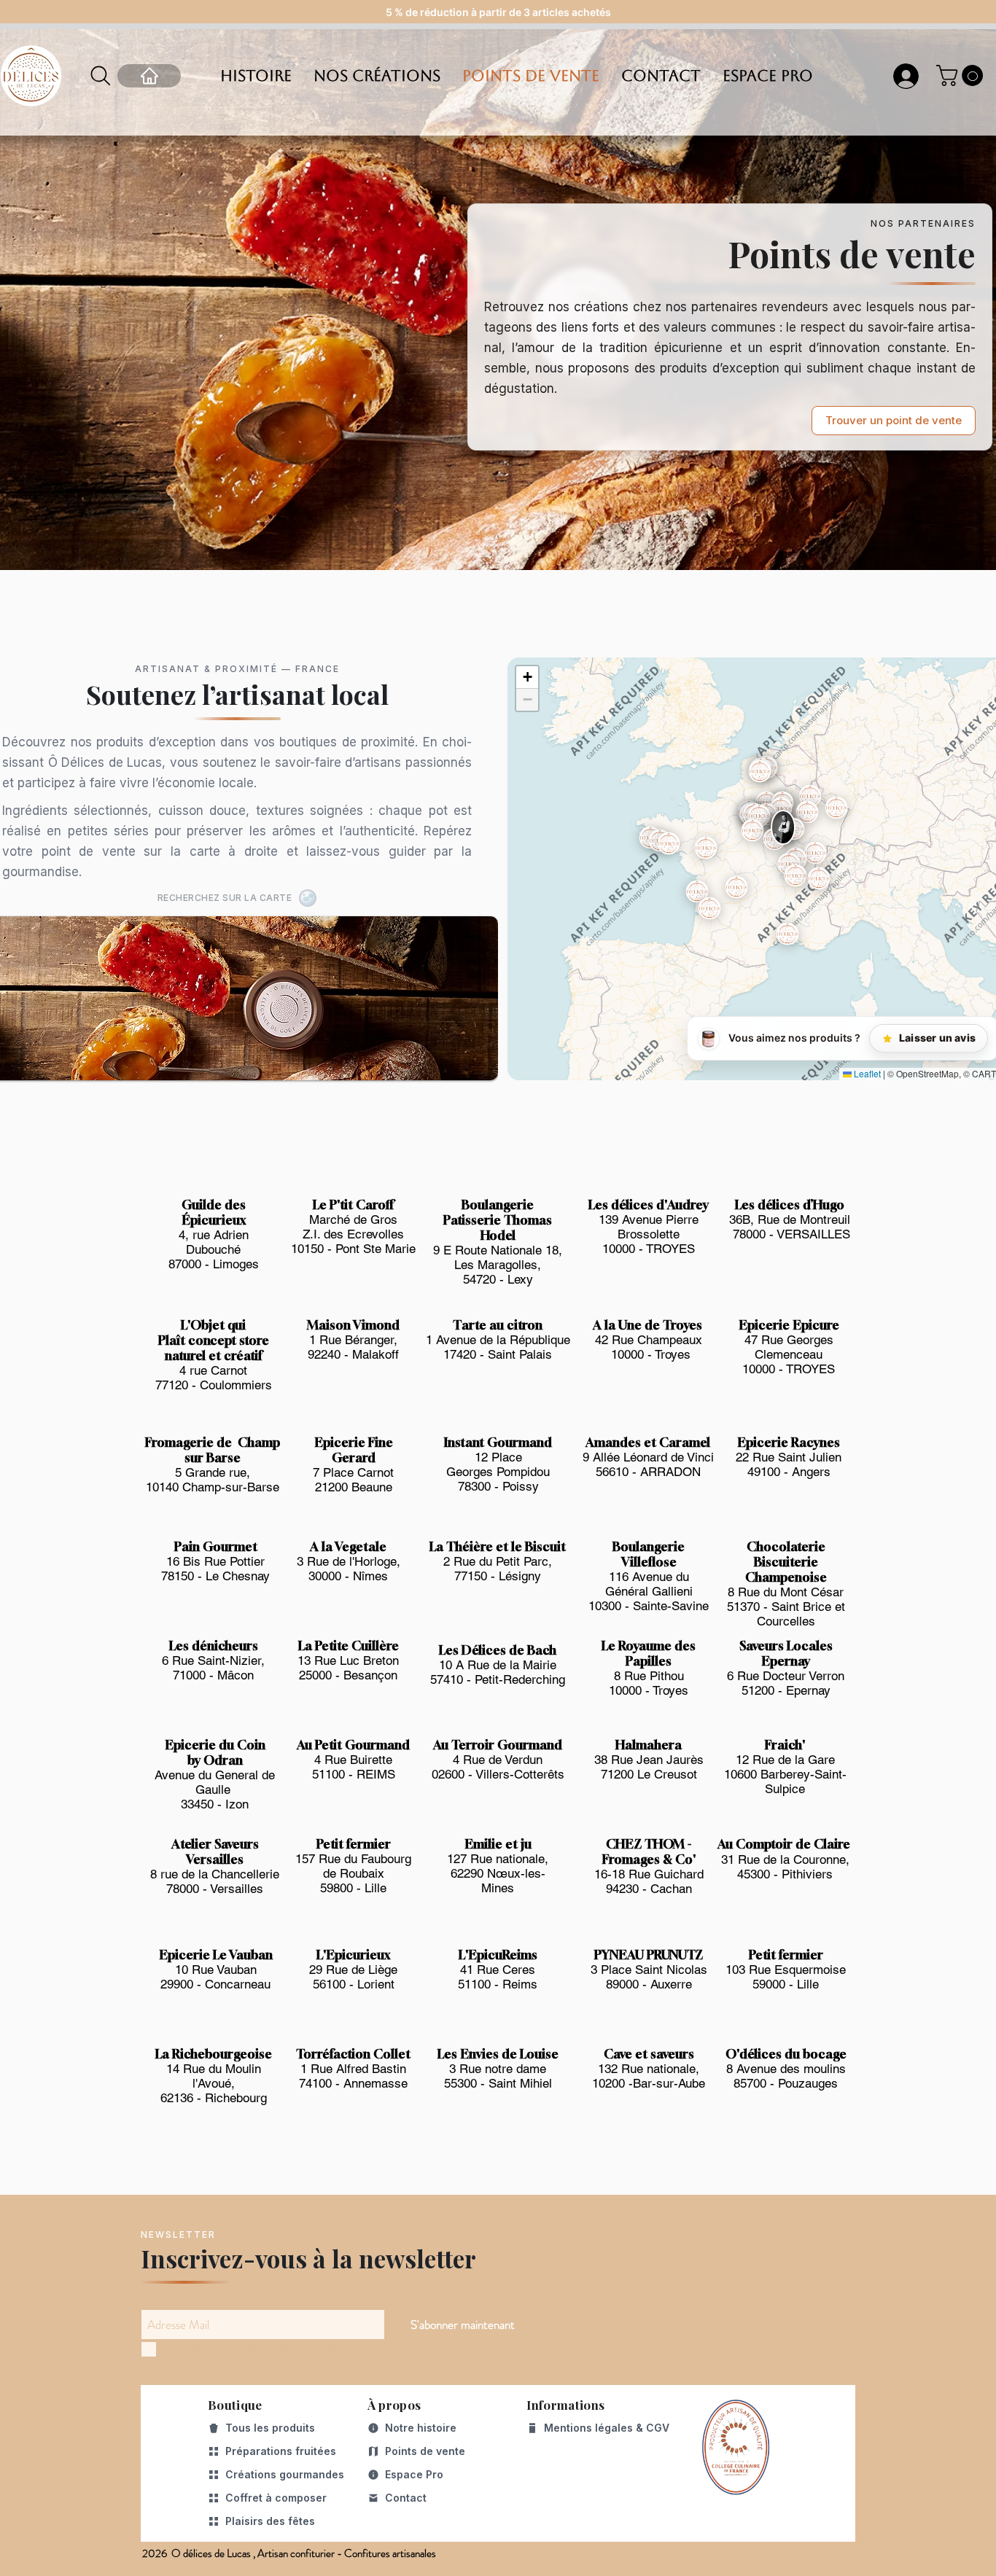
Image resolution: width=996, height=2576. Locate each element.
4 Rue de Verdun (498, 1760)
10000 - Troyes (649, 1354)
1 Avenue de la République (498, 1340)
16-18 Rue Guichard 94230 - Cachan (649, 1881)
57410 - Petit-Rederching (498, 1679)
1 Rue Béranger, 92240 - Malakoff (353, 1347)
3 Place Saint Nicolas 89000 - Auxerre (649, 1977)
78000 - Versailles (215, 1889)
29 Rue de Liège (353, 1970)
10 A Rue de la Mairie (498, 1665)
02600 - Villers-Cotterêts (498, 1774)
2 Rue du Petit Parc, (498, 1561)
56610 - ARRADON (648, 1472)
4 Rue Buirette (353, 1760)
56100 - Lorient (354, 1984)
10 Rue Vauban (216, 1970)
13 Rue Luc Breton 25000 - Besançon (348, 1668)
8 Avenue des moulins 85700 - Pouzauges (786, 2076)
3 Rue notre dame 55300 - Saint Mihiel (498, 2076)
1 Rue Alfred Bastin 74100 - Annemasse (353, 2076)
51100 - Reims (498, 1984)
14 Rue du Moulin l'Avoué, (214, 2076)
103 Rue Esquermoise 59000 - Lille (786, 1977)
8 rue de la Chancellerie (215, 1874)
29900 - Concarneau (215, 1984)
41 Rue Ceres (498, 1970)
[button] (962, 75)
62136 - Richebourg (214, 2098)
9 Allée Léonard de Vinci (648, 1457)
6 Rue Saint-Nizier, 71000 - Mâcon (213, 1668)
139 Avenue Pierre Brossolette (649, 1227)
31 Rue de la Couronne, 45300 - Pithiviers (785, 1867)
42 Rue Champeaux (649, 1340)
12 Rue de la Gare (785, 1760)
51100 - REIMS (354, 1774)
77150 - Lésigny (498, 1576)
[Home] (149, 76)
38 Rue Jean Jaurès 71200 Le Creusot (649, 1767)
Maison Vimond (353, 1325)
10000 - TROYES (649, 1249)
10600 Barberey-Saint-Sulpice (785, 1781)
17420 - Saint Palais (498, 1354)
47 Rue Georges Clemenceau (789, 1347)
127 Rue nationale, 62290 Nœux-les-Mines (498, 1873)
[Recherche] (101, 76)
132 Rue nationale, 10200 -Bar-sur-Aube (649, 2076)
